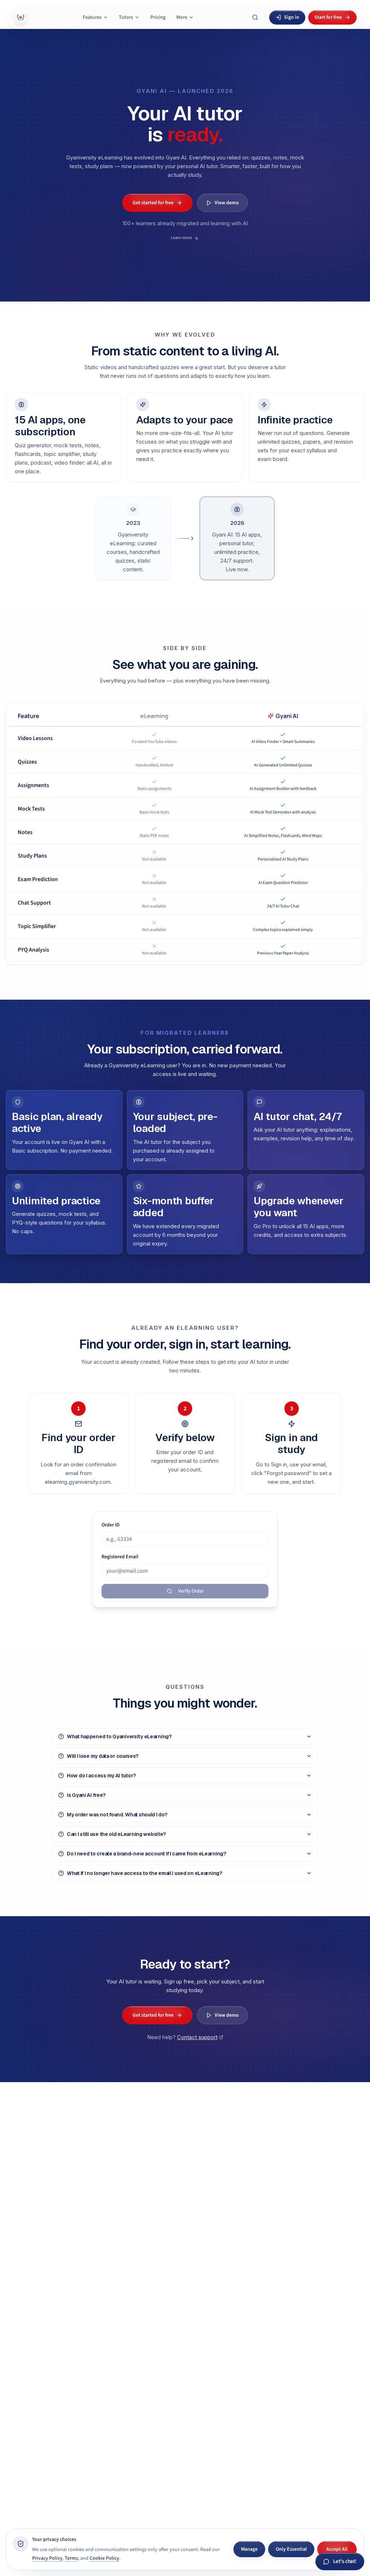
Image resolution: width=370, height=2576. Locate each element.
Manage (249, 2549)
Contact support (197, 2037)
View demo (227, 203)
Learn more (181, 238)
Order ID (111, 1525)
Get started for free (153, 203)
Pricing (158, 17)
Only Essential (291, 2549)
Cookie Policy (104, 2558)
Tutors (126, 17)
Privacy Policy (47, 2558)
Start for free (328, 17)
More (182, 17)
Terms (71, 2558)
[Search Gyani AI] (255, 17)
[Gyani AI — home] (21, 17)
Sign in (292, 17)
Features (92, 17)
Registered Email (120, 1557)
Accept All (337, 2549)
